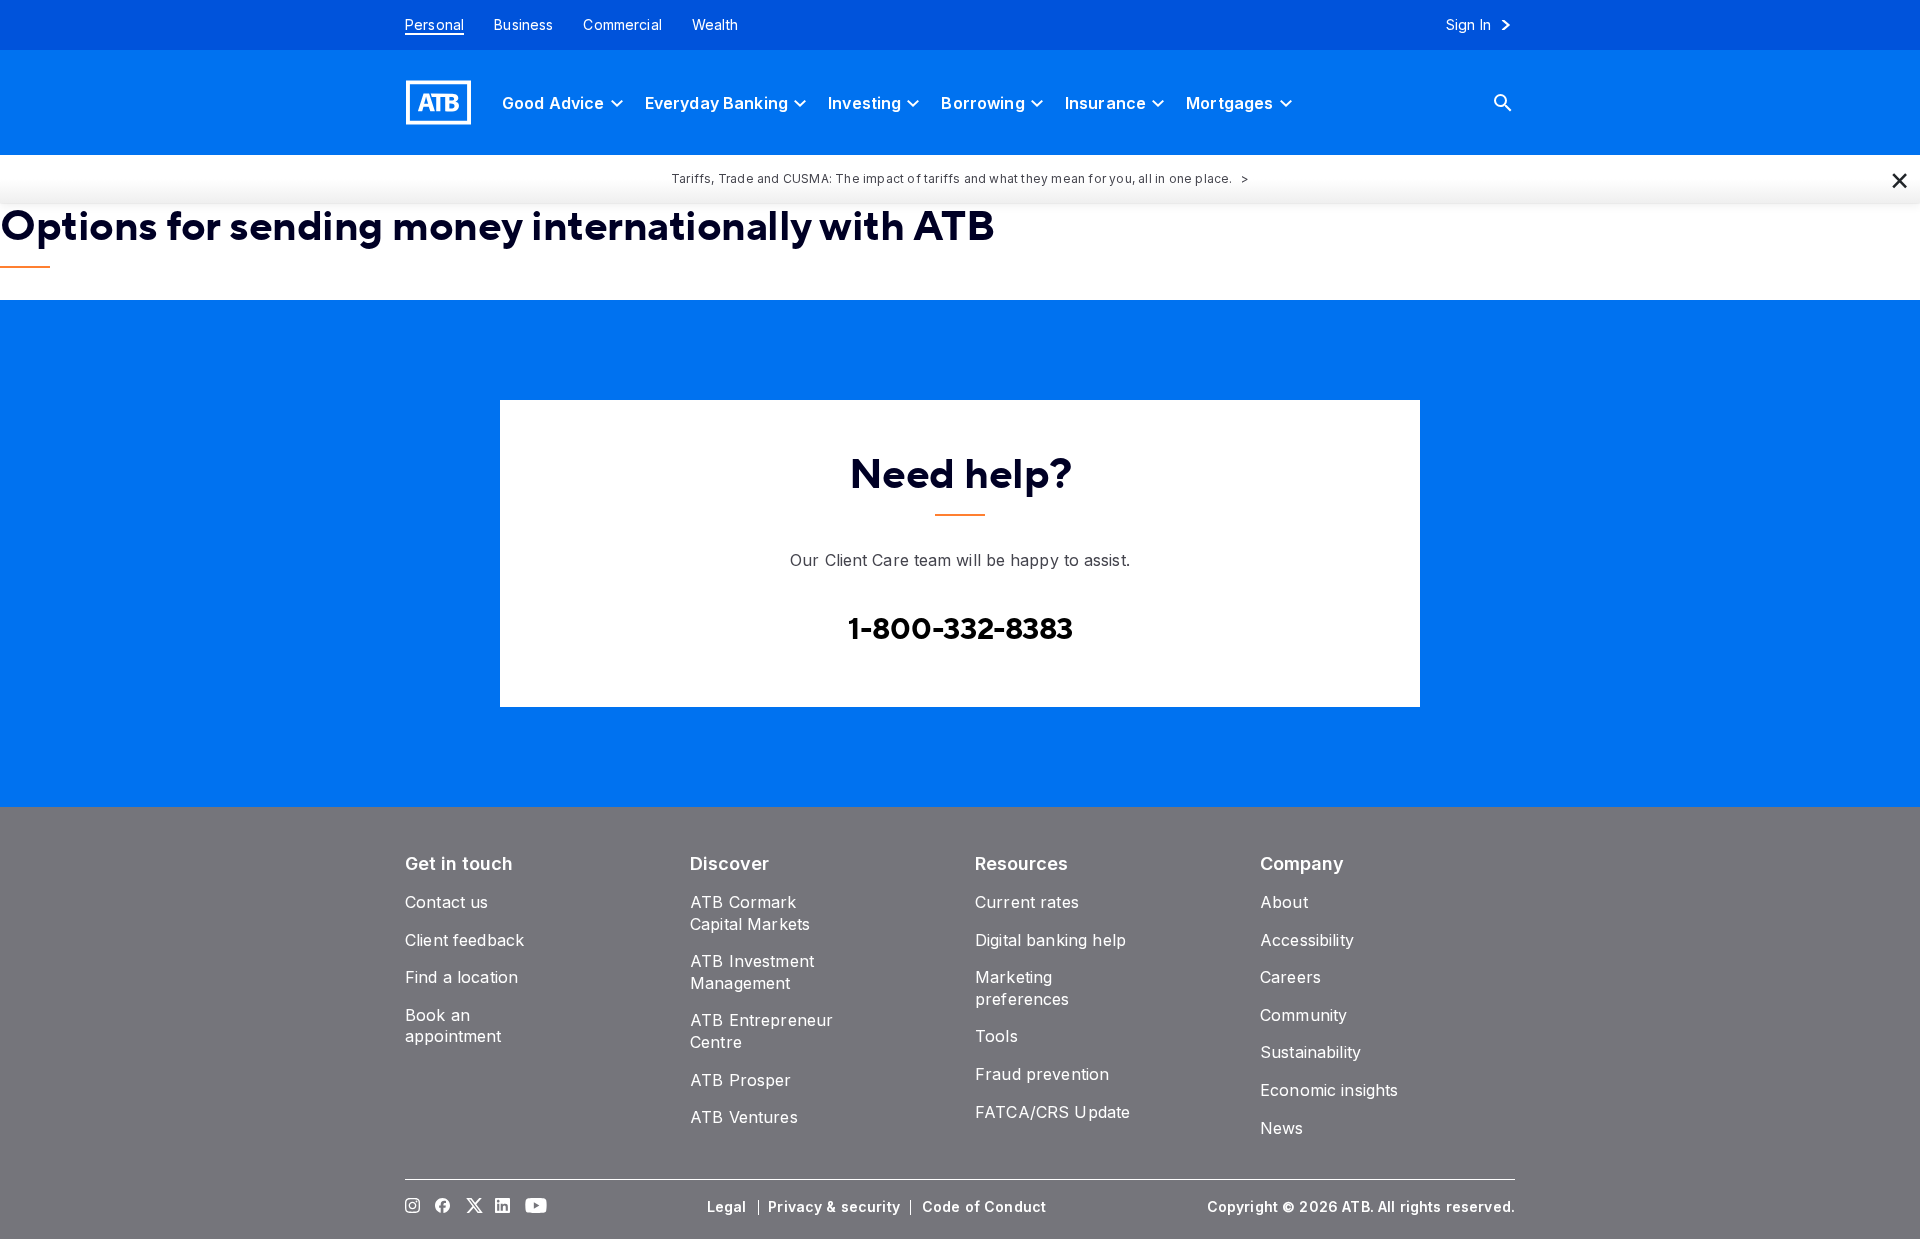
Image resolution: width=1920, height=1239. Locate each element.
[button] (1900, 179)
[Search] (1518, 102)
